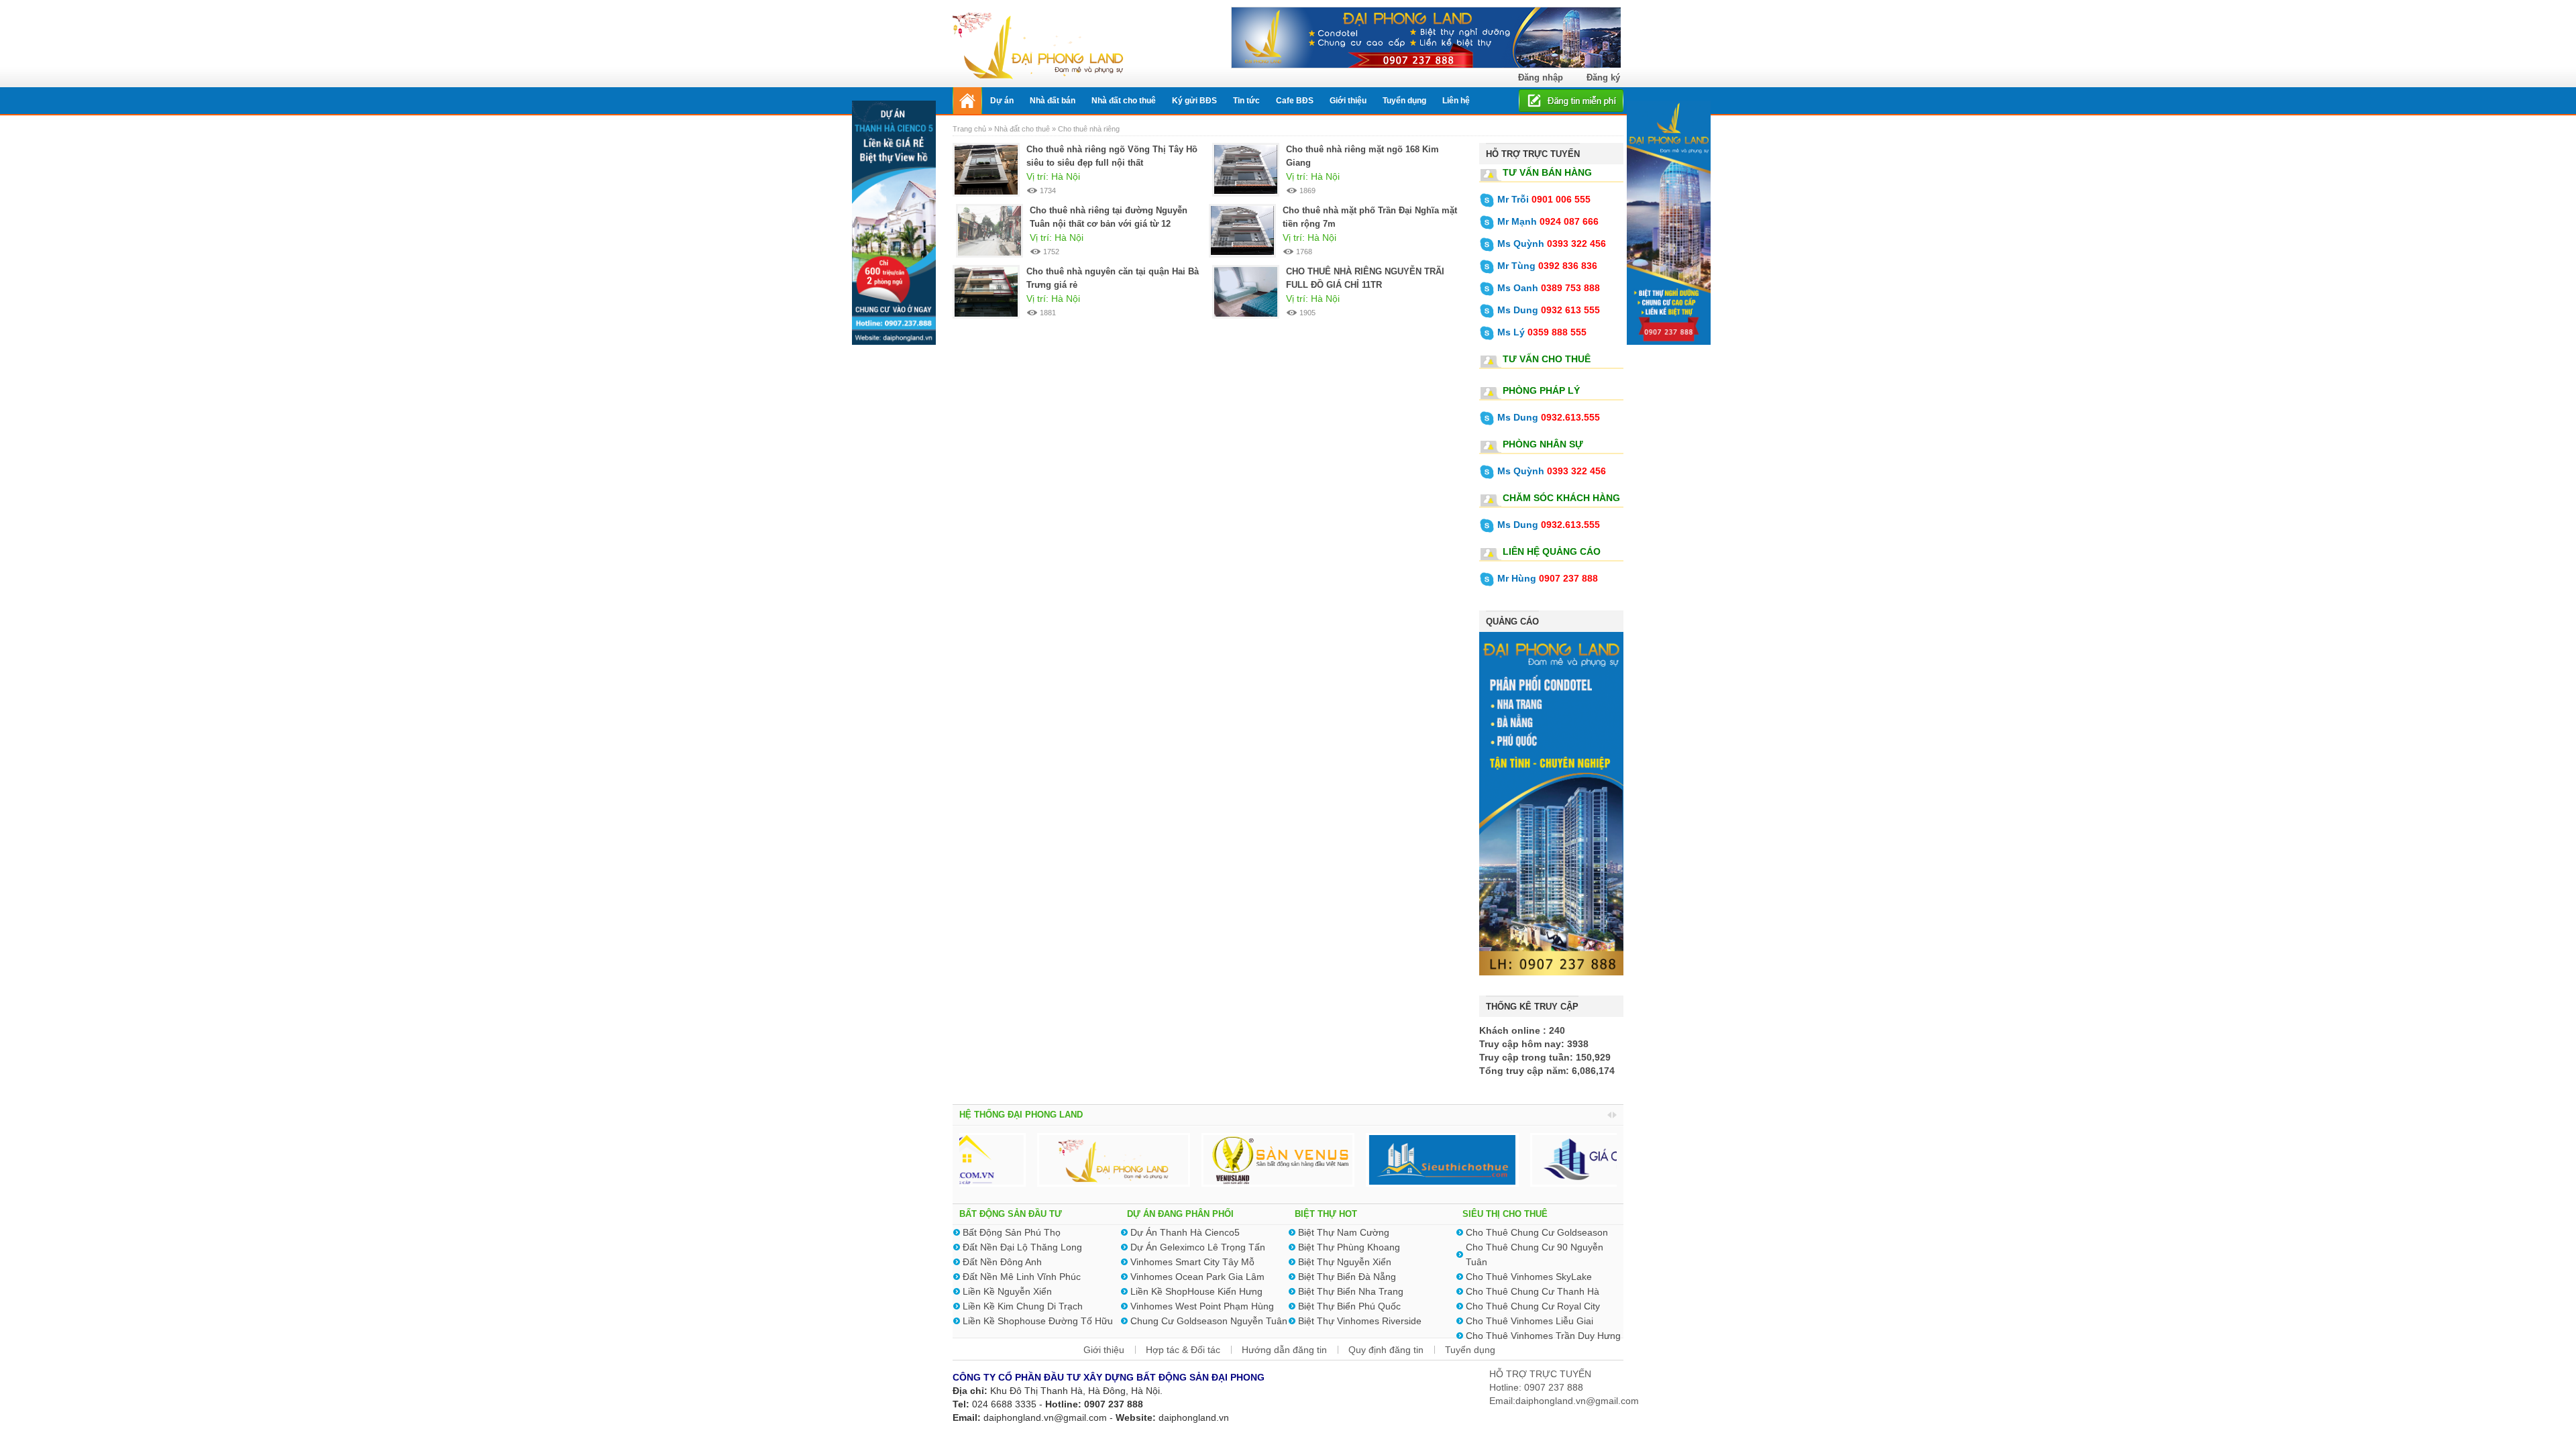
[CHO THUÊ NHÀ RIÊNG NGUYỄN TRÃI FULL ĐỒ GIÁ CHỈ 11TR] (1246, 291)
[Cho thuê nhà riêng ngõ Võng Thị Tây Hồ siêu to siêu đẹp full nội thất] (986, 169)
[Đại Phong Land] (1038, 44)
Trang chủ (970, 129)
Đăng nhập (1541, 77)
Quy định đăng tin (1386, 1350)
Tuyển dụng (1470, 1350)
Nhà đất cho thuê (1022, 129)
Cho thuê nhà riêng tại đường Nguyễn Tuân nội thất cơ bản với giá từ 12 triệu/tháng (1109, 224)
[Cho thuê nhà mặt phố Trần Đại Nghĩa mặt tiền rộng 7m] (1242, 230)
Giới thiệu (1104, 1350)
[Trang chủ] (967, 101)
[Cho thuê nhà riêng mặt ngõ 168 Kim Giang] (1246, 169)
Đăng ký (1603, 77)
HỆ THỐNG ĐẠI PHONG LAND (1021, 1115)
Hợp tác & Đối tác (1183, 1350)
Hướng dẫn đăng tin (1284, 1350)
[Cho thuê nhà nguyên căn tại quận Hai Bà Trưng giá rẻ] (986, 291)
